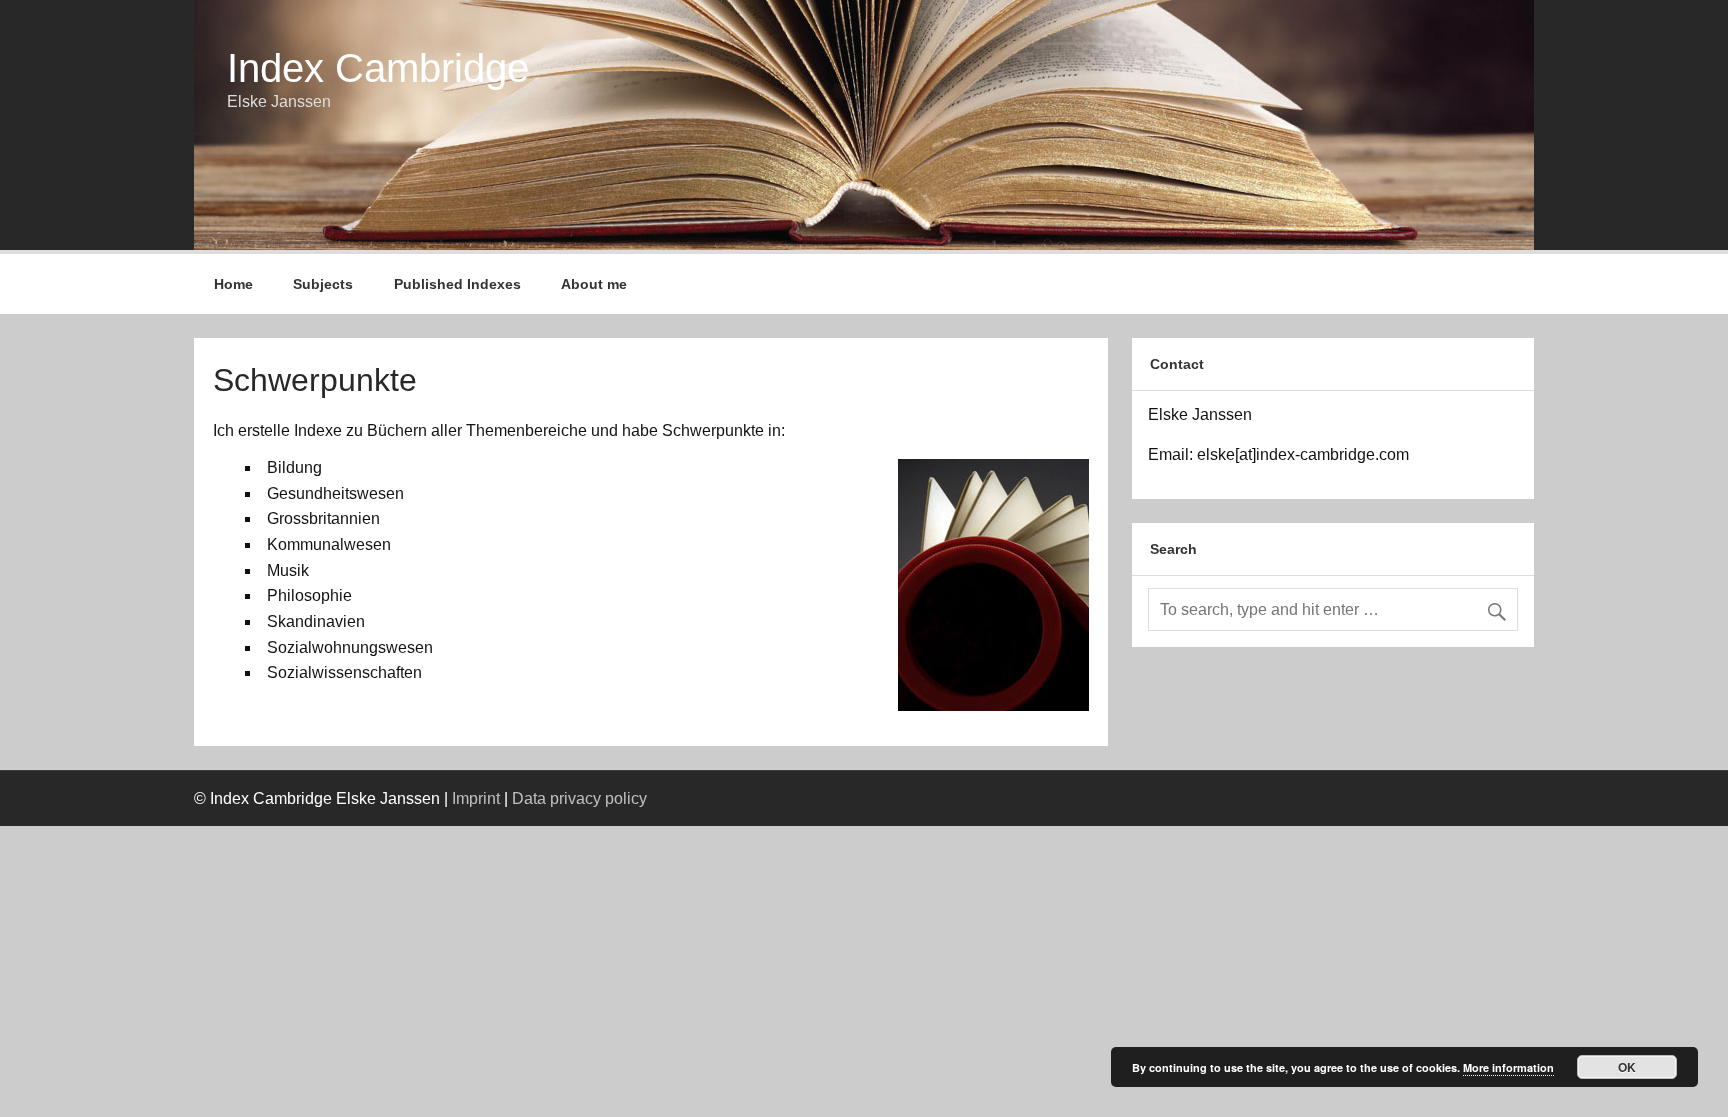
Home (233, 284)
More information (1508, 1067)
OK (1627, 1067)
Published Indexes (457, 284)
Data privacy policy (579, 798)
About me (594, 284)
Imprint (476, 798)
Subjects (323, 284)
